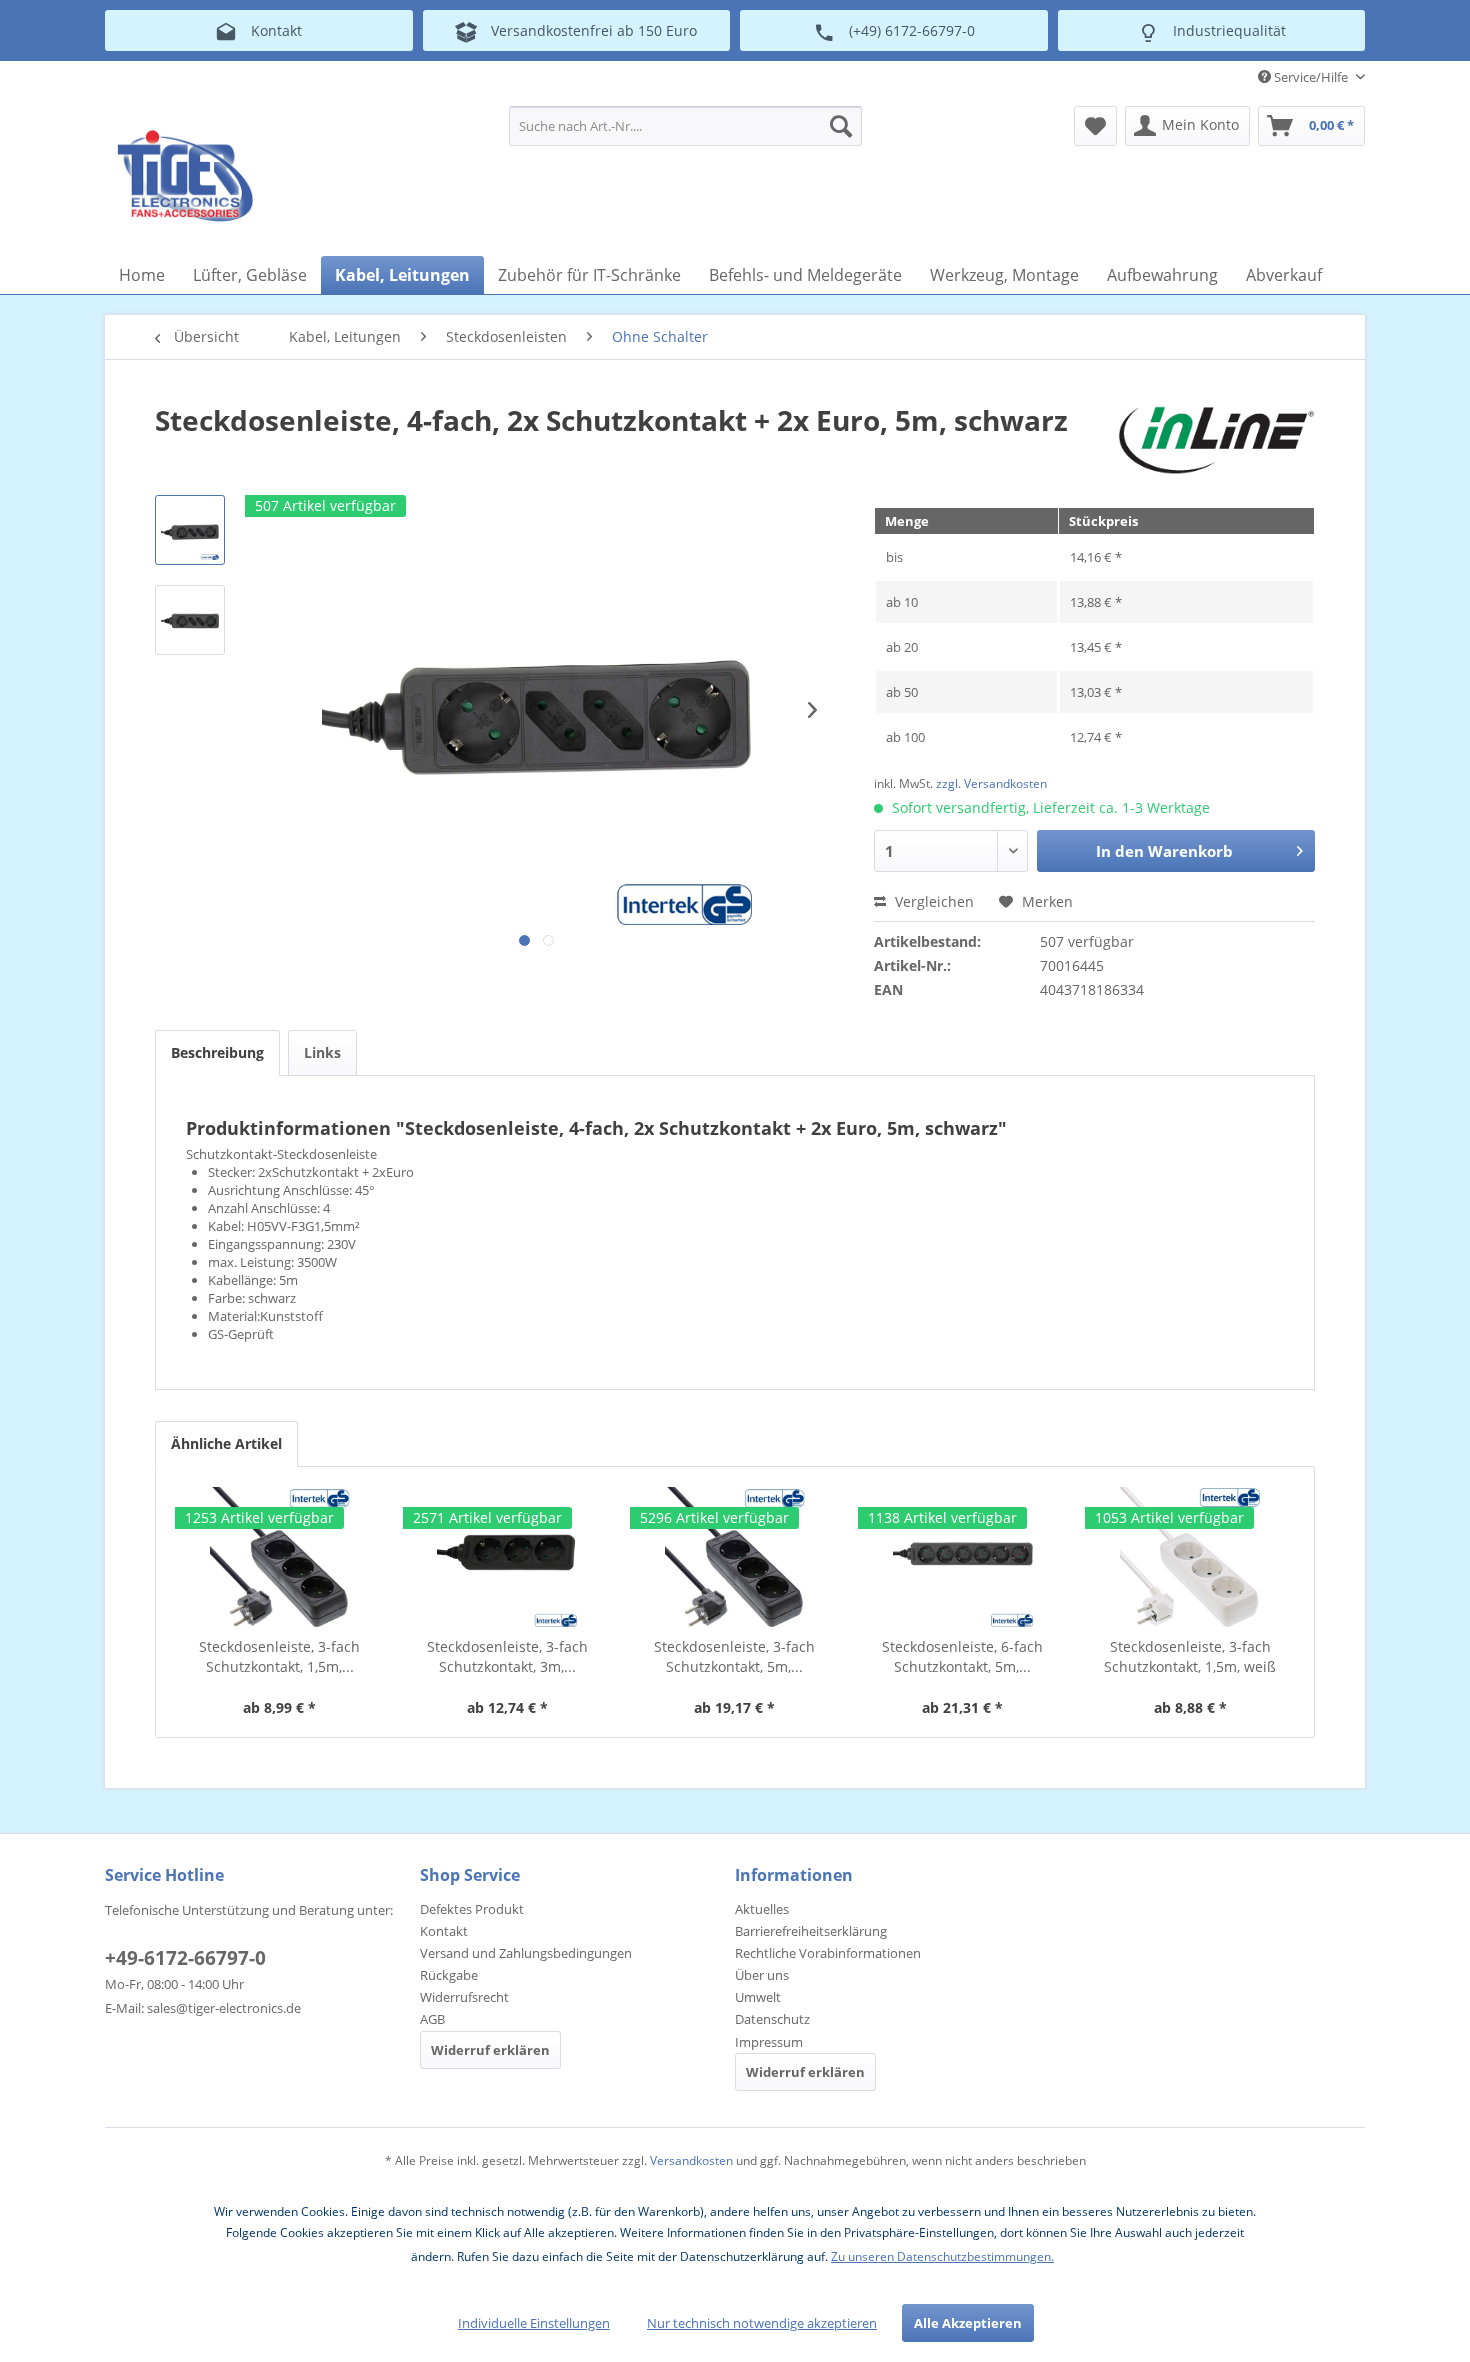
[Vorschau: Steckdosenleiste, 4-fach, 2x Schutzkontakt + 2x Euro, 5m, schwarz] (190, 530)
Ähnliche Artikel (226, 1443)
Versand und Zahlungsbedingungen (526, 1953)
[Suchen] (841, 126)
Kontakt (444, 1931)
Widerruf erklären (490, 2050)
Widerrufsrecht (464, 1997)
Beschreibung (217, 1052)
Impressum (769, 2042)
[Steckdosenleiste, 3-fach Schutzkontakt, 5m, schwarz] (735, 1557)
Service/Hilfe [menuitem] (1311, 77)
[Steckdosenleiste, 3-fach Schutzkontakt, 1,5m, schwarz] (280, 1557)
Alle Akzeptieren (968, 2323)
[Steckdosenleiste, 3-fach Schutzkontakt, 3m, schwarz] (508, 1557)
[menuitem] (685, 126)
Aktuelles (762, 1909)
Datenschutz (772, 2019)
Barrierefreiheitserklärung (811, 1931)
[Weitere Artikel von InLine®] (1216, 440)
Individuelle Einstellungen (534, 2323)
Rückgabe (449, 1975)
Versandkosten (691, 2160)
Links (322, 1052)
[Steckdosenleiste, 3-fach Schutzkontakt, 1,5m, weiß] (1190, 1557)
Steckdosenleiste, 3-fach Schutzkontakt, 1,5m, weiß (1190, 1656)
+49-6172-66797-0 (185, 1958)
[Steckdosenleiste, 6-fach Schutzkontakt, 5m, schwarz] (963, 1557)
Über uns (762, 1975)
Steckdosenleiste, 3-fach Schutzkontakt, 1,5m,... (279, 1656)
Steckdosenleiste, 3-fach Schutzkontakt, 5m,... (734, 1656)
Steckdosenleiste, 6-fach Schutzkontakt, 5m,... (962, 1656)
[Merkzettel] (1095, 126)
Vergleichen (932, 901)
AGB (432, 2019)
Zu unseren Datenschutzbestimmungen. (942, 2256)
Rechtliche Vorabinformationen (828, 1953)
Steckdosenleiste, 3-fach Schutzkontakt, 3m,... (507, 1656)
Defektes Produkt (472, 1909)
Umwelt (758, 1997)
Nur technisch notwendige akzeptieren (762, 2323)
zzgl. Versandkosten (991, 783)
